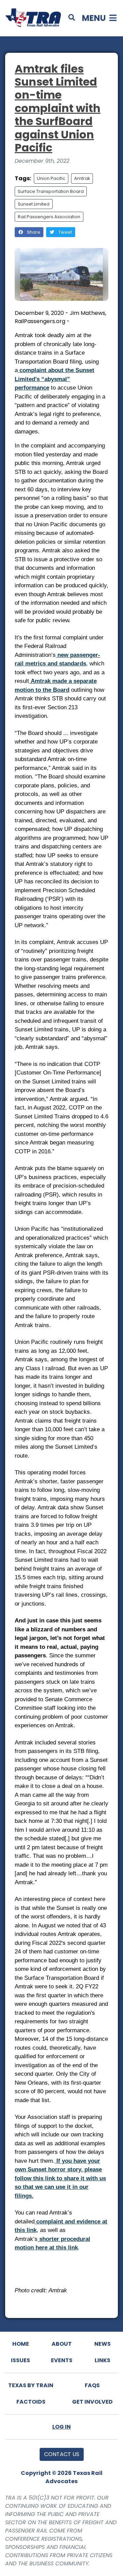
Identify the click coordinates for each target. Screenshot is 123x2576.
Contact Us (62, 2454)
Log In (61, 2427)
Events (62, 2360)
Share (33, 232)
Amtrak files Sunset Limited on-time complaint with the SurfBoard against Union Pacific (58, 108)
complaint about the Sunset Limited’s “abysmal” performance (54, 379)
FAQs (92, 2385)
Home (21, 2344)
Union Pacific (51, 178)
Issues (20, 2360)
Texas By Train (31, 2385)
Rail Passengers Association (49, 217)
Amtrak (82, 178)
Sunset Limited (34, 204)
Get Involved (92, 2402)
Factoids (31, 2402)
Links (102, 2360)
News (102, 2344)
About (62, 2344)
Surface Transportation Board (51, 191)
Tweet (65, 232)
